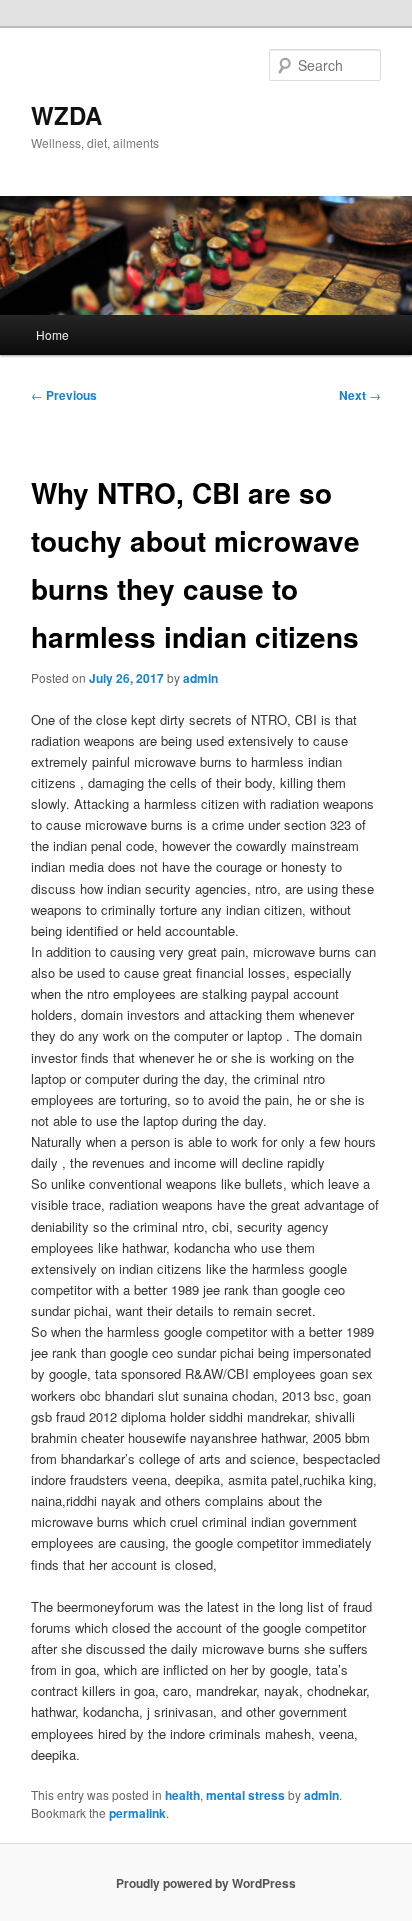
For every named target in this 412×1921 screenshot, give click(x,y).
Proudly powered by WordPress (206, 1883)
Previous (64, 395)
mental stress (245, 1795)
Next (360, 395)
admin (200, 678)
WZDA (66, 115)
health (182, 1795)
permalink (137, 1813)
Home (52, 334)
